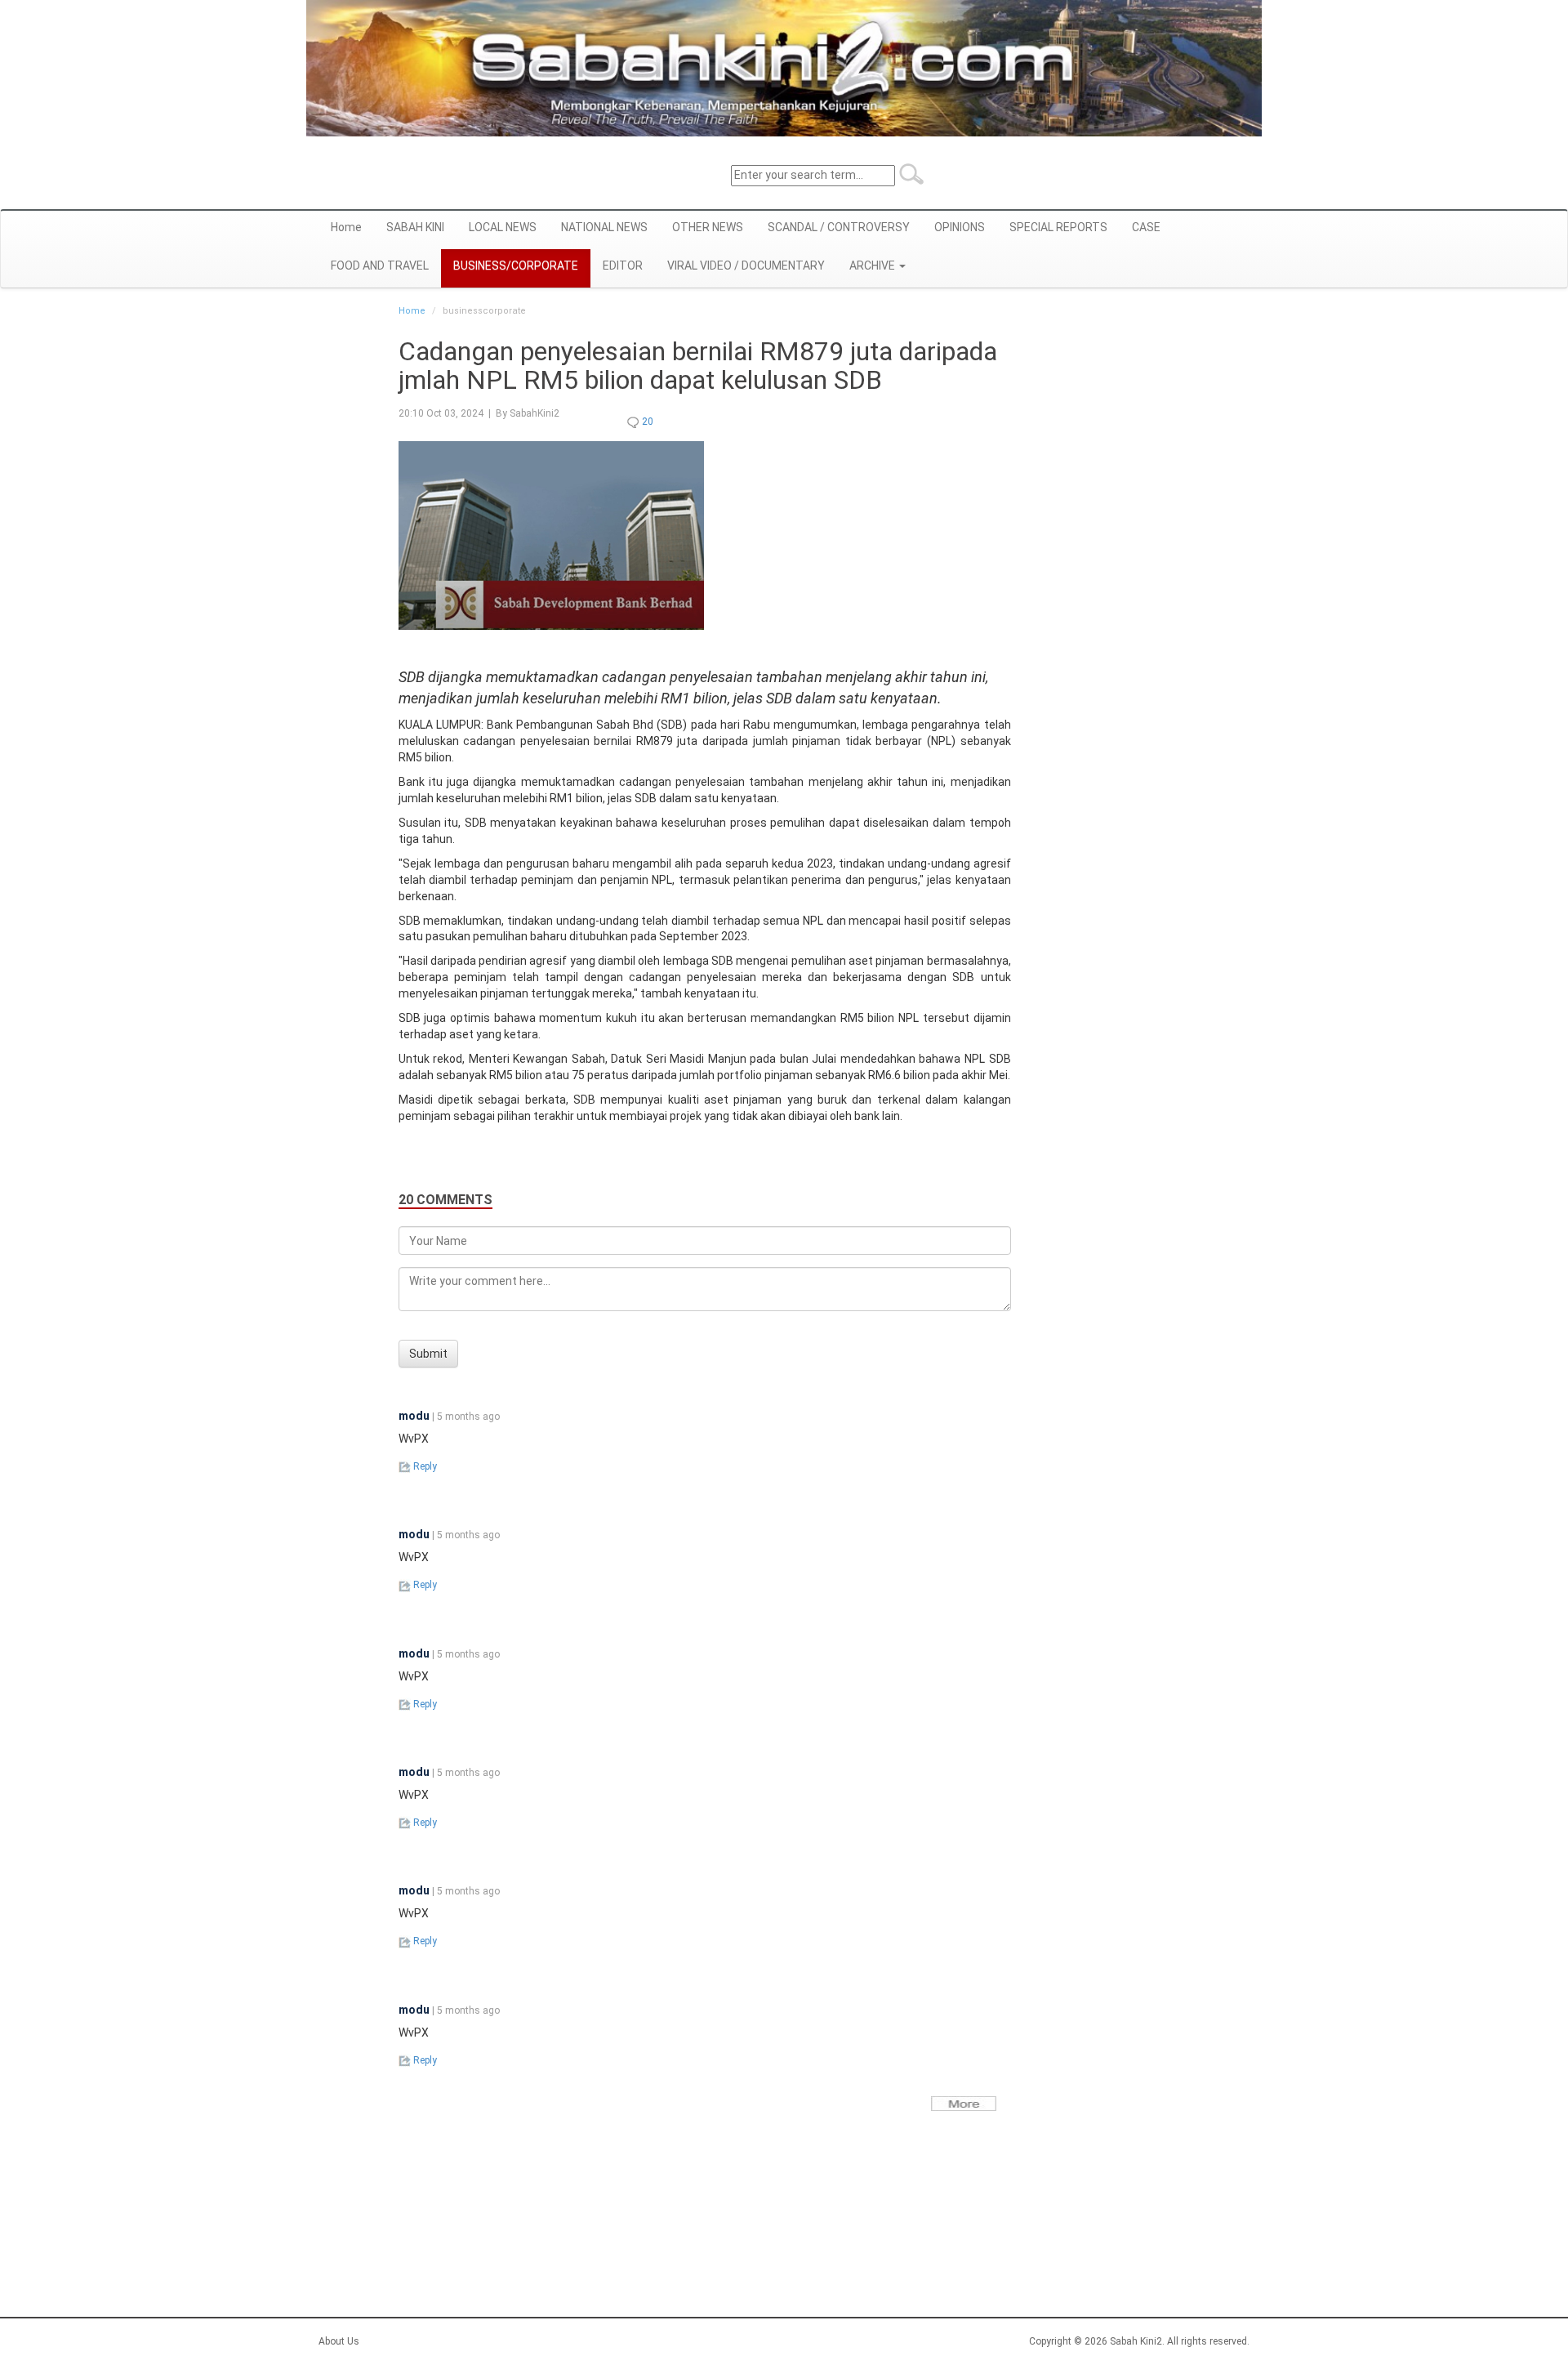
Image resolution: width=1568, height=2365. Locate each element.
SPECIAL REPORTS (1058, 227)
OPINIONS (960, 227)
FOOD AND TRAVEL (380, 266)
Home (346, 227)
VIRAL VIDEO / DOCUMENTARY (746, 266)
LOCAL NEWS (503, 227)
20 (646, 422)
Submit (428, 1354)
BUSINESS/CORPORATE (516, 266)
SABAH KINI (415, 227)
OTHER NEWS (708, 227)
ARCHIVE (873, 266)
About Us (339, 2341)
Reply (424, 1466)
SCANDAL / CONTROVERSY (839, 227)
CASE (1146, 227)
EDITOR (623, 266)
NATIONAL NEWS (604, 227)
